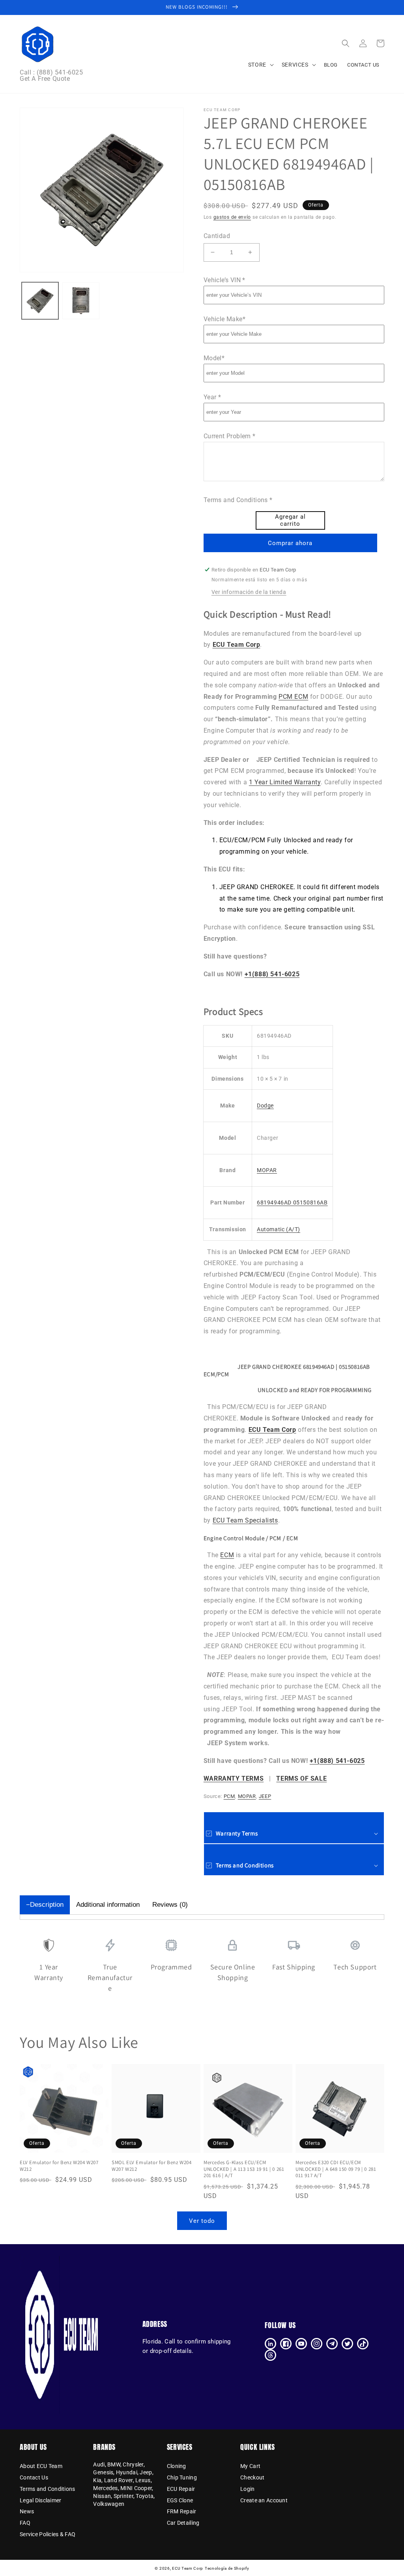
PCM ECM (293, 697)
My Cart (250, 2466)
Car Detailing (183, 2523)
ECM (227, 1555)
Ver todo (202, 2221)
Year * (212, 397)
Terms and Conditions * (238, 500)
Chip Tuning (182, 2477)
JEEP (265, 1796)
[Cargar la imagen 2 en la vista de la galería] (81, 301)
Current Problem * (230, 436)
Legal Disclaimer (40, 2500)
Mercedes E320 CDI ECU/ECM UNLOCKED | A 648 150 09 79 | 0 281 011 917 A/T (336, 2169)
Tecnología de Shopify (227, 2568)
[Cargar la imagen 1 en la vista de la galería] (40, 301)
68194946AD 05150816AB (292, 1202)
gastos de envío (232, 217)
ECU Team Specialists (245, 1520)
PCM (229, 1796)
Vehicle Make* (224, 319)
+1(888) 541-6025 (272, 974)
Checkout (252, 2477)
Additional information (108, 1905)
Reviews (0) (170, 1905)
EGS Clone (180, 2500)
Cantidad (217, 236)
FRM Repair (182, 2511)
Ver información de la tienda (249, 592)
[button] (346, 43)
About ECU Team (41, 2466)
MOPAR (267, 1170)
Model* (214, 358)
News (27, 2511)
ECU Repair (181, 2489)
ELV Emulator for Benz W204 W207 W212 (59, 2166)
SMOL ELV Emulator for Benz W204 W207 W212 (152, 2166)
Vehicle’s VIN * (224, 280)
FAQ (25, 2523)
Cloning (177, 2466)
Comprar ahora (290, 543)
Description (47, 1905)
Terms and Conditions (48, 2489)
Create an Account (264, 2500)
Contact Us (34, 2477)
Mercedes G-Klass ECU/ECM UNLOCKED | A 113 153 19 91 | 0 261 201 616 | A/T (244, 2169)
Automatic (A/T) (279, 1229)
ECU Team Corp (188, 2568)
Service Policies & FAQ (48, 2534)
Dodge (265, 1106)
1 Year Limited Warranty (285, 782)
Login (247, 2489)
